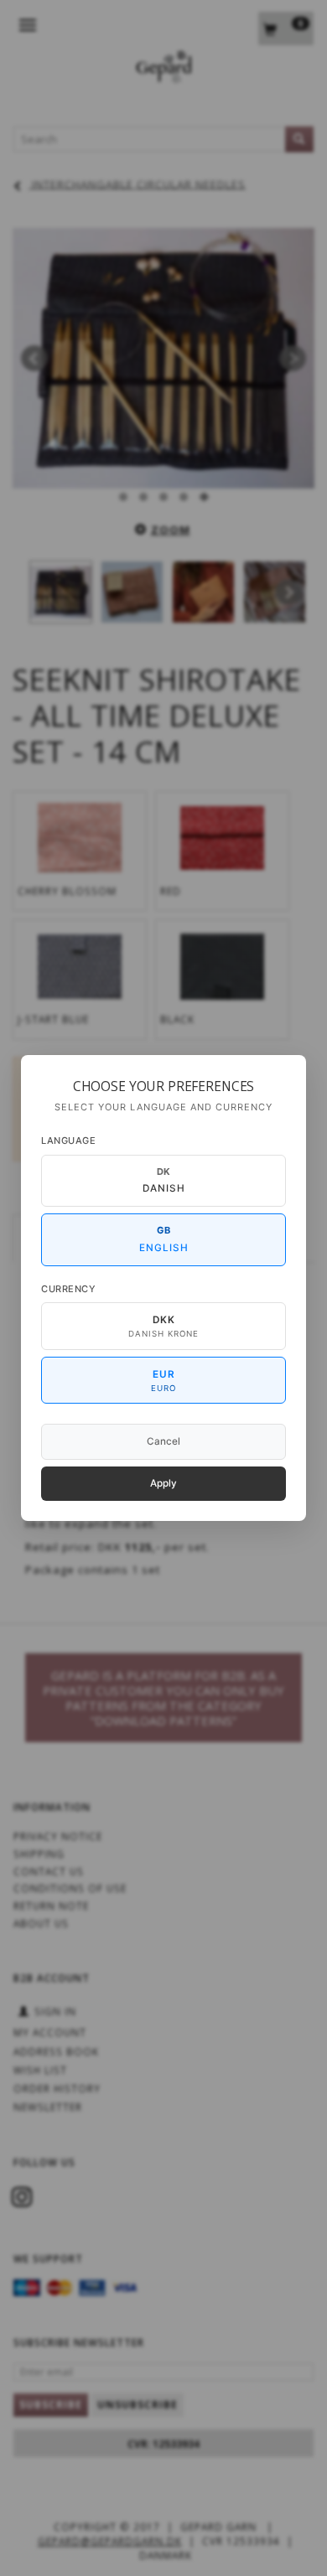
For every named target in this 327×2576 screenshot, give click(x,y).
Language (68, 1141)
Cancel (163, 1441)
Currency (68, 1289)
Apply (163, 1483)
